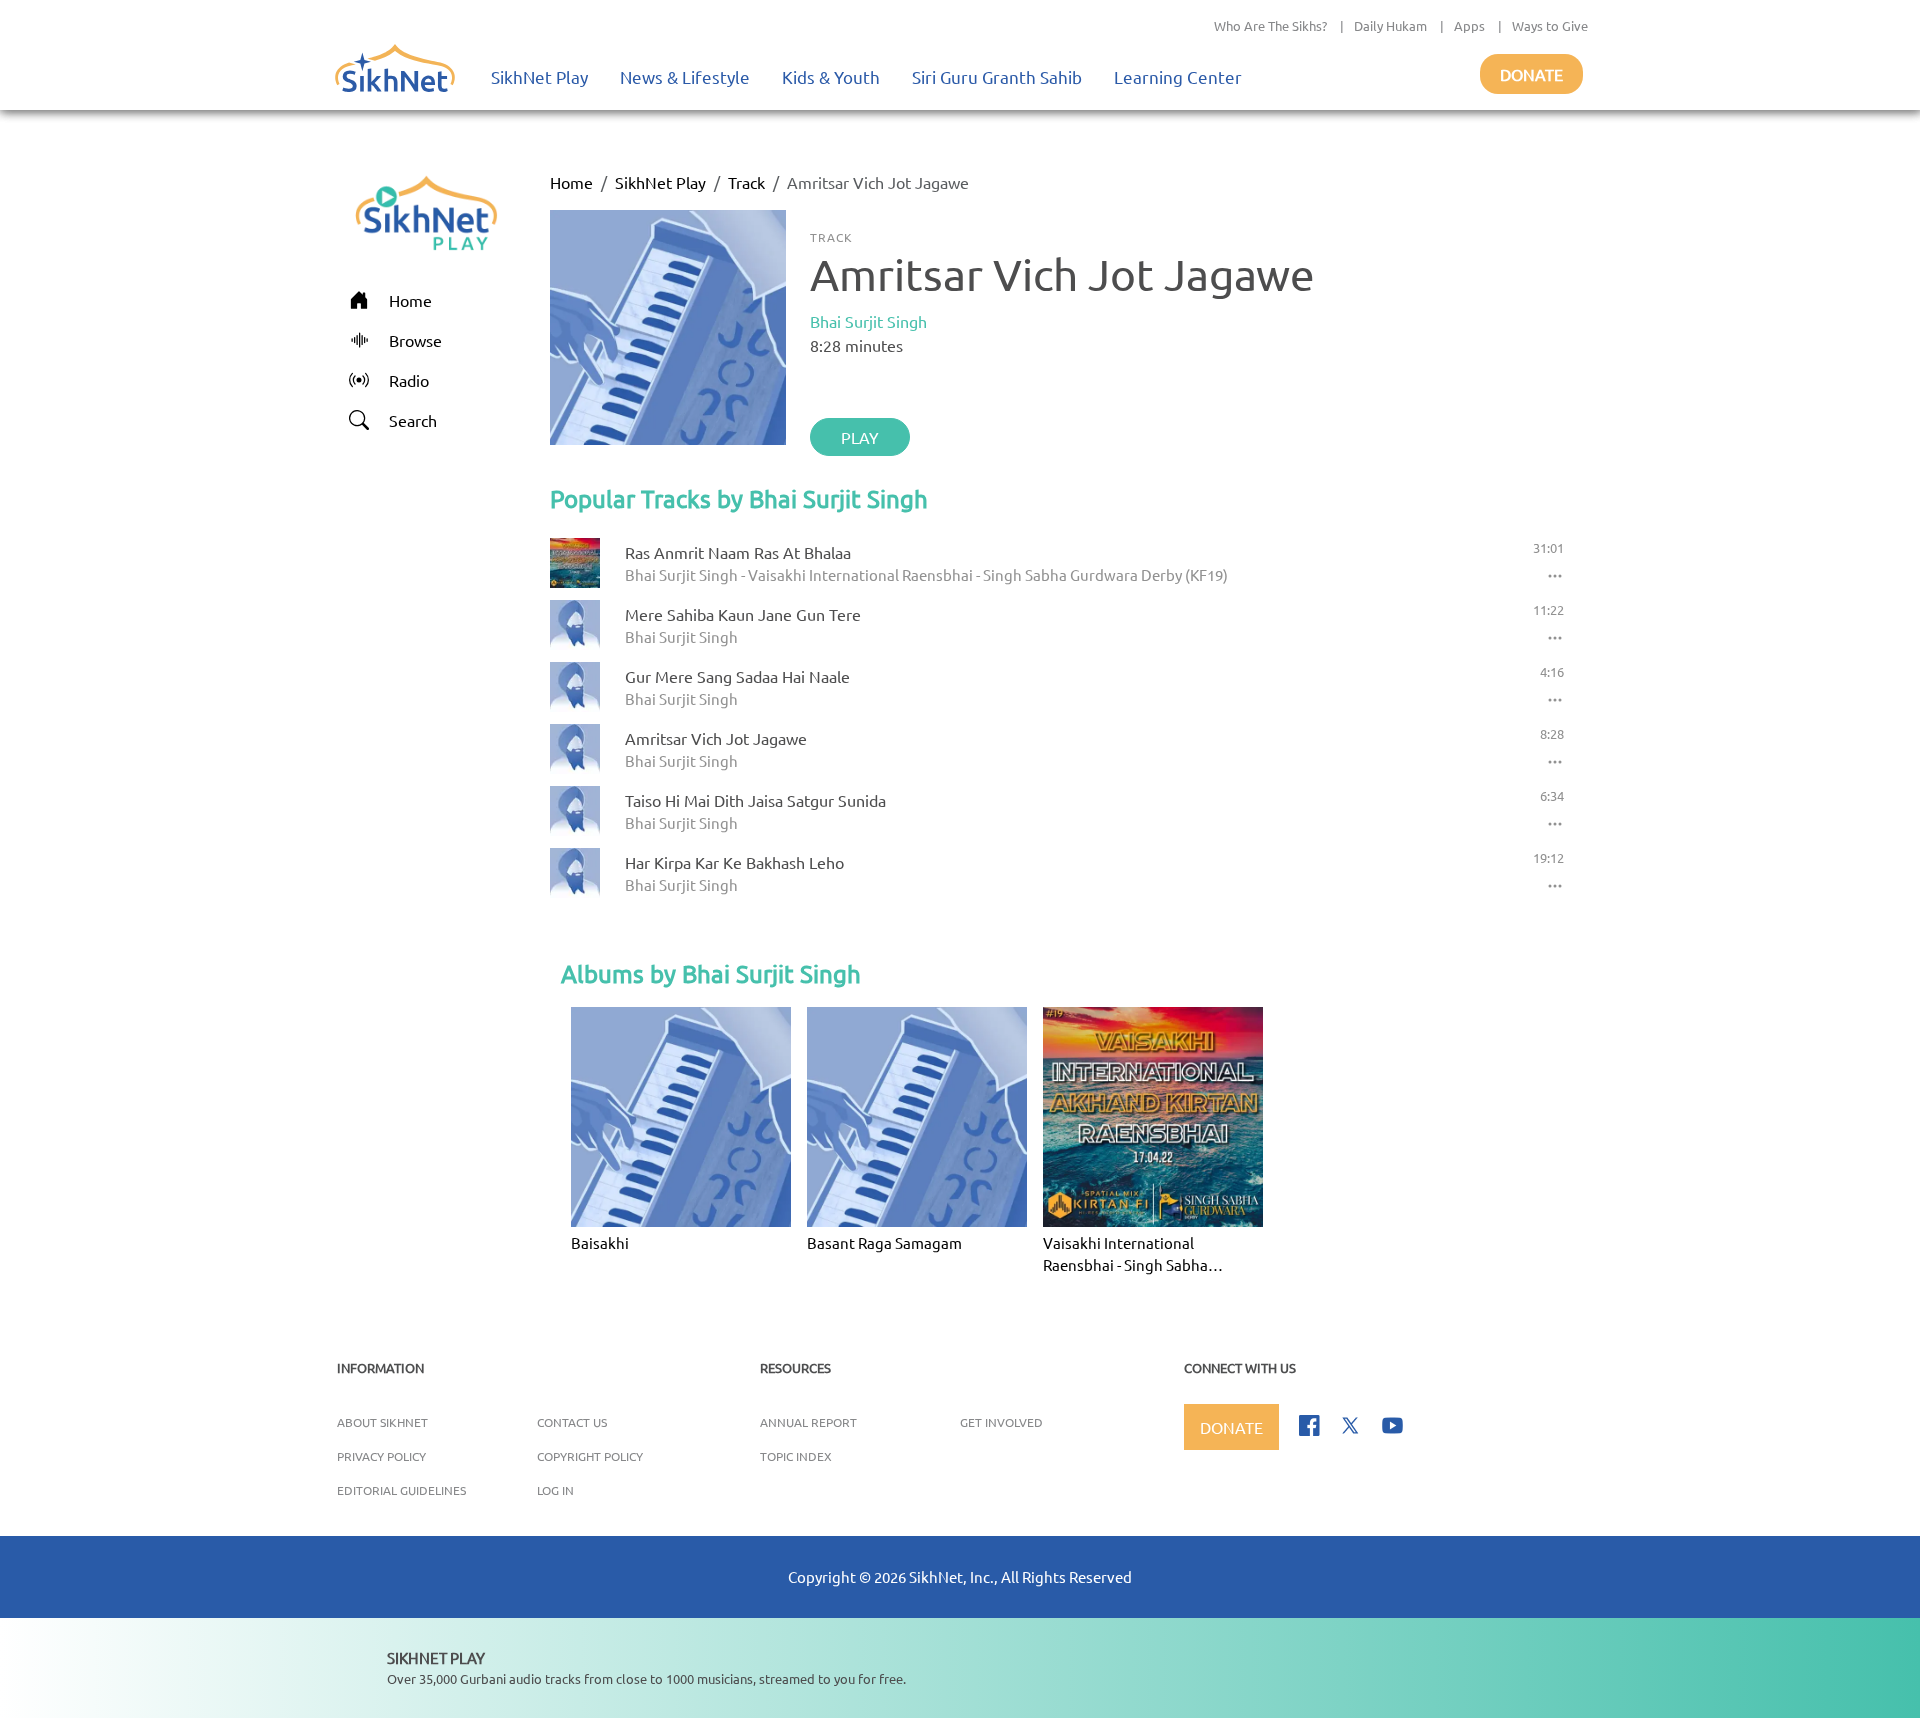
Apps (1469, 25)
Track (746, 182)
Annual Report (808, 1422)
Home (571, 182)
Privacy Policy (381, 1456)
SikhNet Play (539, 76)
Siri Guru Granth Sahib (997, 76)
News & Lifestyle (685, 76)
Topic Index (796, 1456)
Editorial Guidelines (401, 1490)
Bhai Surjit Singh (868, 321)
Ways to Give (1550, 25)
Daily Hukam (1390, 25)
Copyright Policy (590, 1456)
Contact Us (572, 1422)
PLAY (860, 437)
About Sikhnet (382, 1422)
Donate (1531, 74)
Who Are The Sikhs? (1270, 25)
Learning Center (1178, 76)
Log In (555, 1490)
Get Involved (1001, 1422)
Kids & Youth (831, 76)
